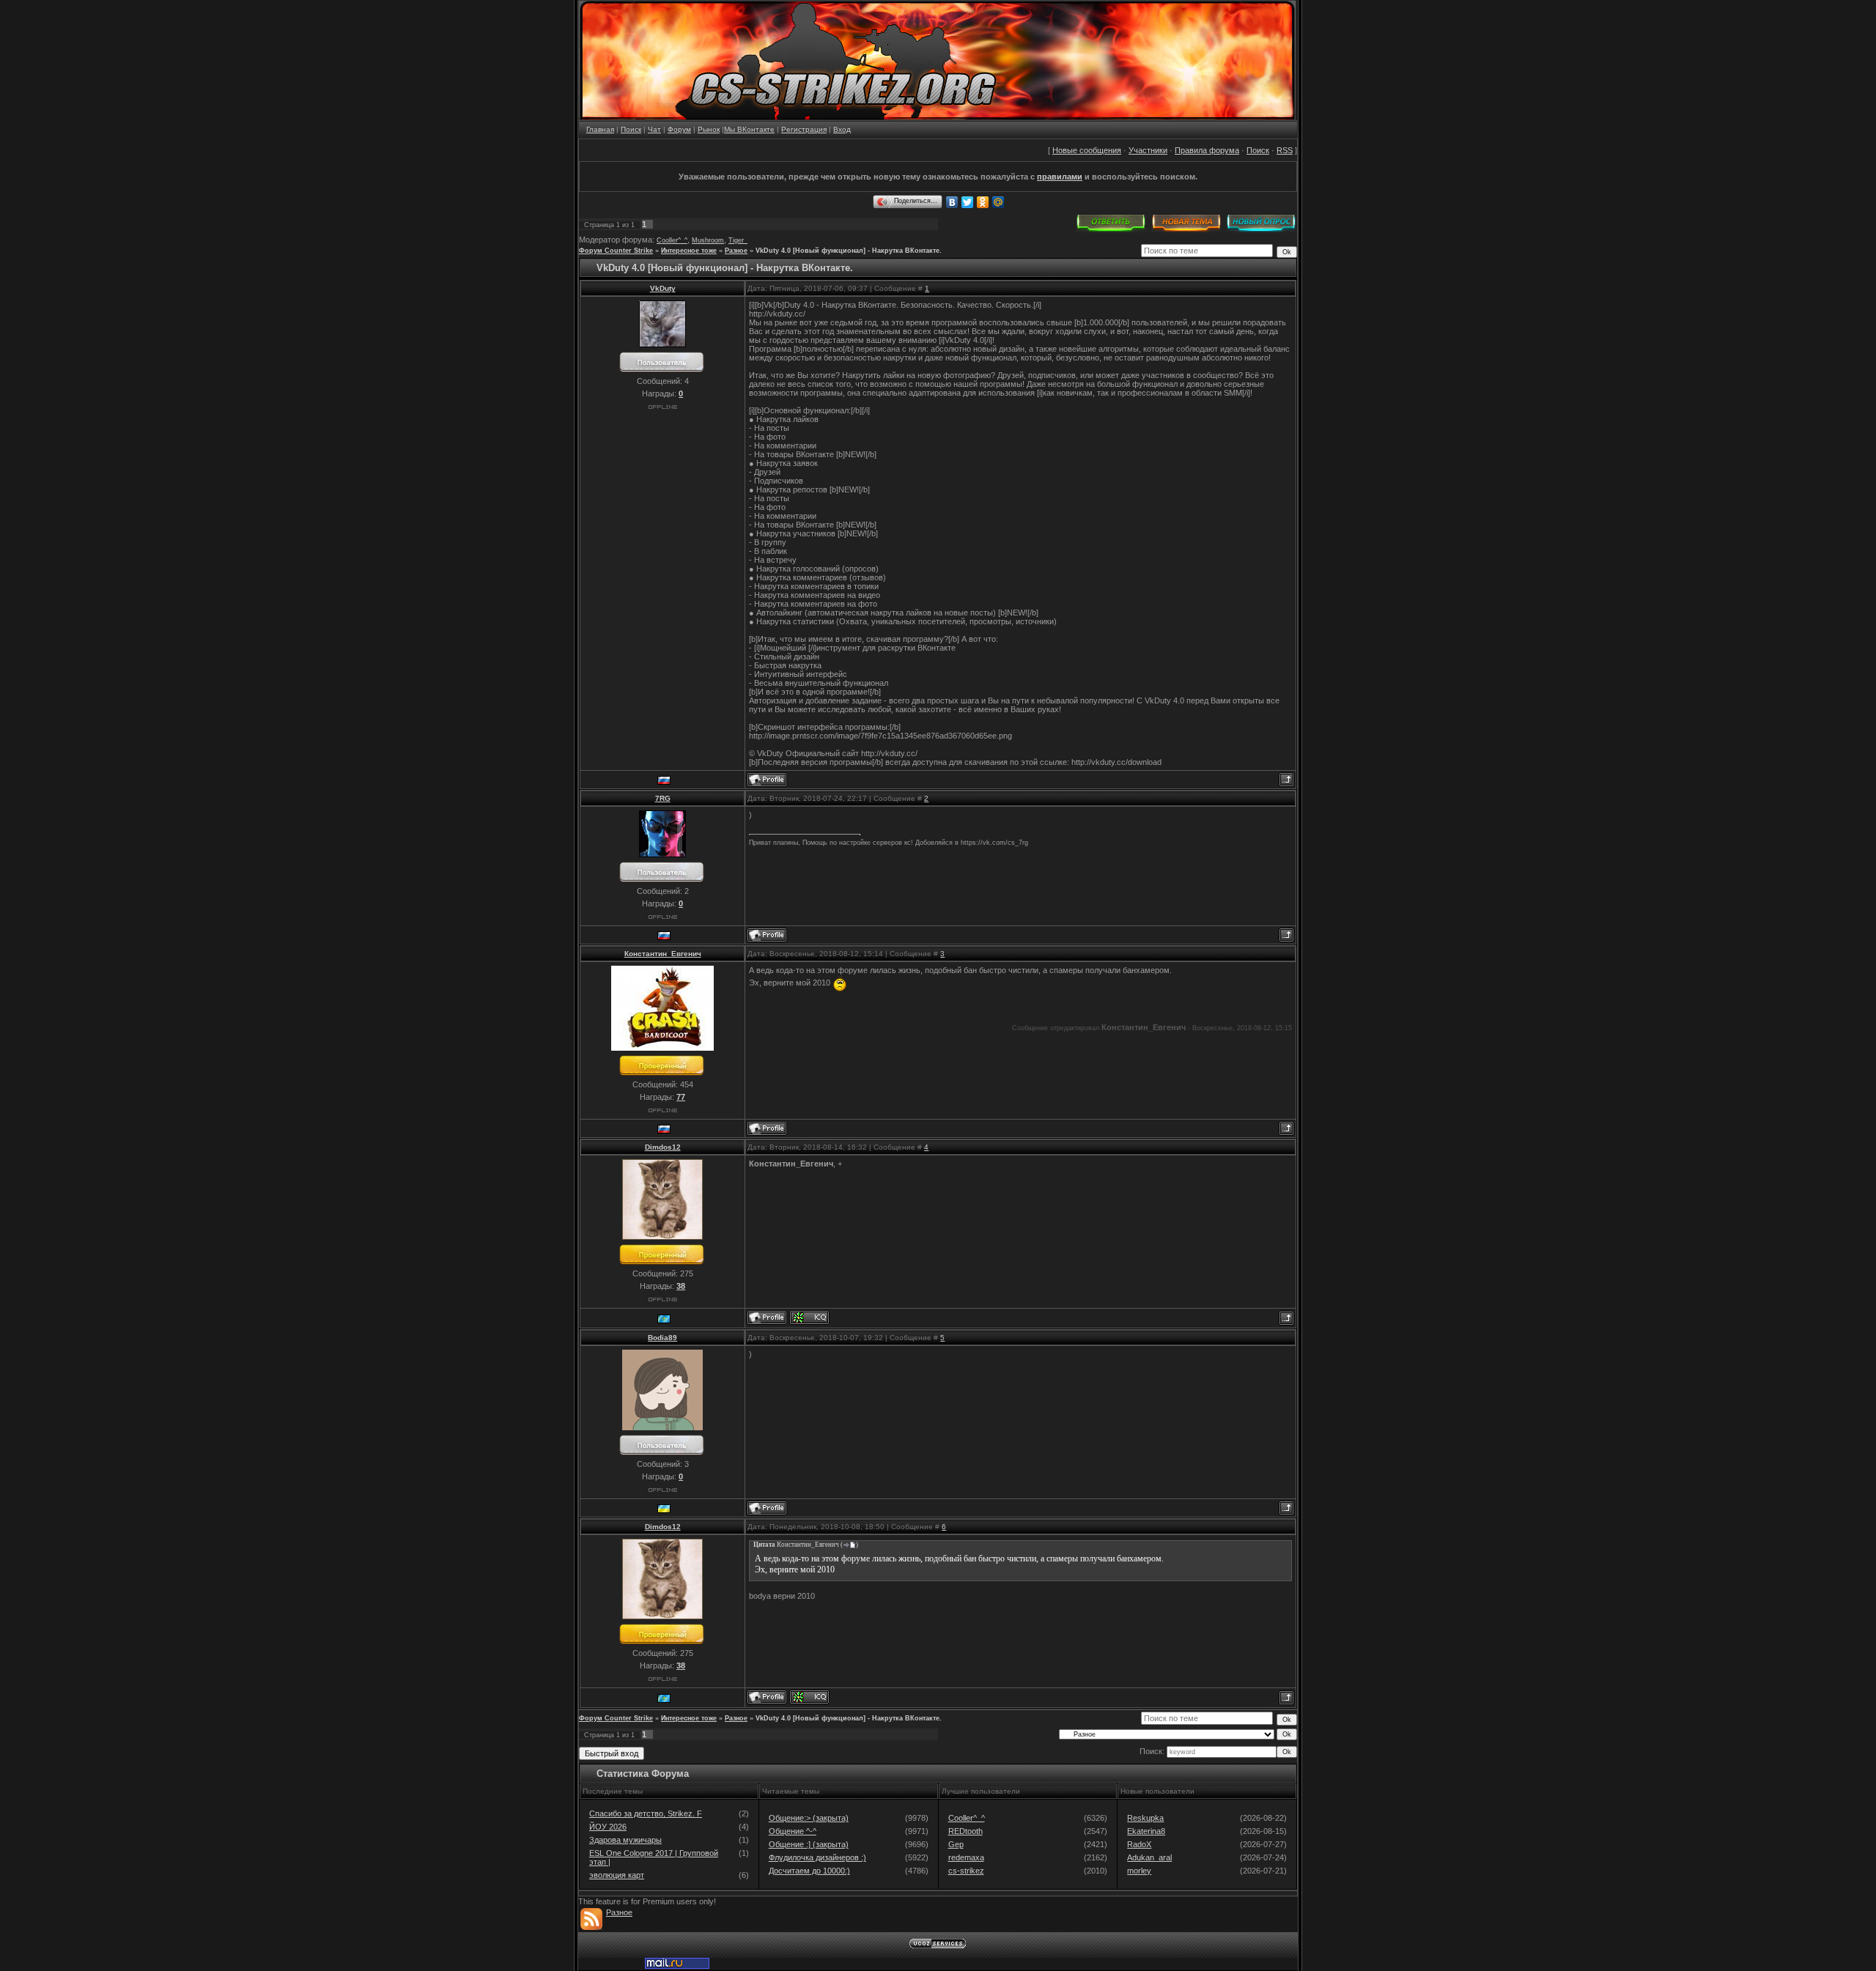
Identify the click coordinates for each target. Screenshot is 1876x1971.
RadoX (1139, 1844)
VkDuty (663, 288)
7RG (663, 798)
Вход (842, 129)
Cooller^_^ (672, 240)
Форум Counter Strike (616, 251)
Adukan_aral (1149, 1857)
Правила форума (1207, 150)
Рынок (709, 129)
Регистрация (804, 129)
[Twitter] (968, 202)
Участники (1148, 150)
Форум (679, 129)
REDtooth (965, 1831)
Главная (600, 129)
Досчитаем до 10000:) (809, 1871)
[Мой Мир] (998, 202)
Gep (956, 1844)
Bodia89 (662, 1338)
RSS (1285, 150)
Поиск (631, 129)
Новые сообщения (1087, 150)
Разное (736, 251)
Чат (654, 129)
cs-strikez (966, 1871)
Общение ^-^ (793, 1831)
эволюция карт (617, 1875)
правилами (1060, 177)
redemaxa (966, 1857)
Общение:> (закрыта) (809, 1818)
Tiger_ (738, 240)
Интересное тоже (689, 251)
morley (1139, 1871)
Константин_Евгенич (663, 954)
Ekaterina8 (1146, 1831)
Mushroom (708, 240)
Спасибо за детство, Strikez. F (646, 1813)
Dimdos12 (663, 1147)
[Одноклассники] (983, 202)
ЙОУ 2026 (608, 1827)
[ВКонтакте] (952, 202)
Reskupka (1145, 1818)
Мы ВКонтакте (749, 129)
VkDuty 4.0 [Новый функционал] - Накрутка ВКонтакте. (849, 251)
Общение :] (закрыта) (809, 1844)
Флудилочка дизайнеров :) (817, 1857)
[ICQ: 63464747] (809, 1317)
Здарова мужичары (625, 1840)
